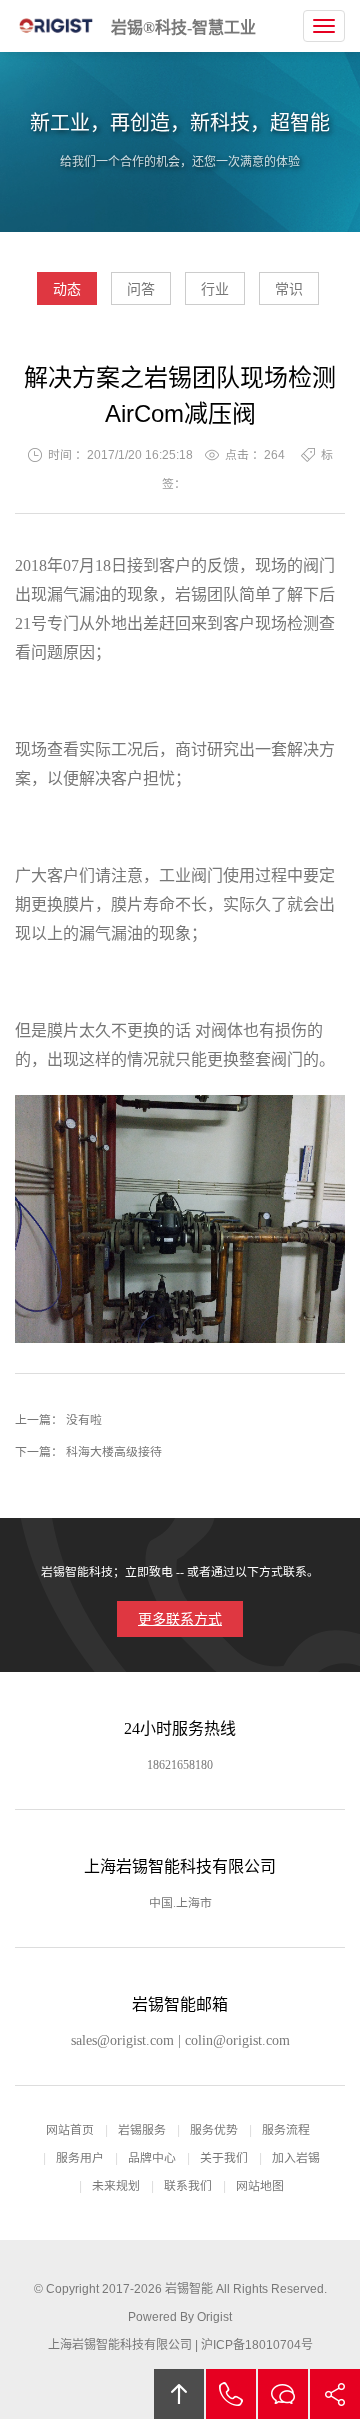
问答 (141, 289)
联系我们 (188, 2186)
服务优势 (214, 2130)
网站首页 (70, 2130)
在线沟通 (283, 2394)
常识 (289, 289)
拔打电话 (231, 2394)
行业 (215, 289)
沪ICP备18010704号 (257, 2345)
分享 (335, 2394)
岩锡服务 (142, 2130)
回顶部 (179, 2394)
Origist (214, 2317)
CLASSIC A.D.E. (57, 26)
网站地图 (260, 2186)
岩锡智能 (189, 2289)
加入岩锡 (296, 2158)
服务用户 (80, 2158)
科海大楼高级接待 (114, 1452)
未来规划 (116, 2186)
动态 (67, 289)
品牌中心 (152, 2158)
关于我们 (224, 2158)
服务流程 (286, 2130)
